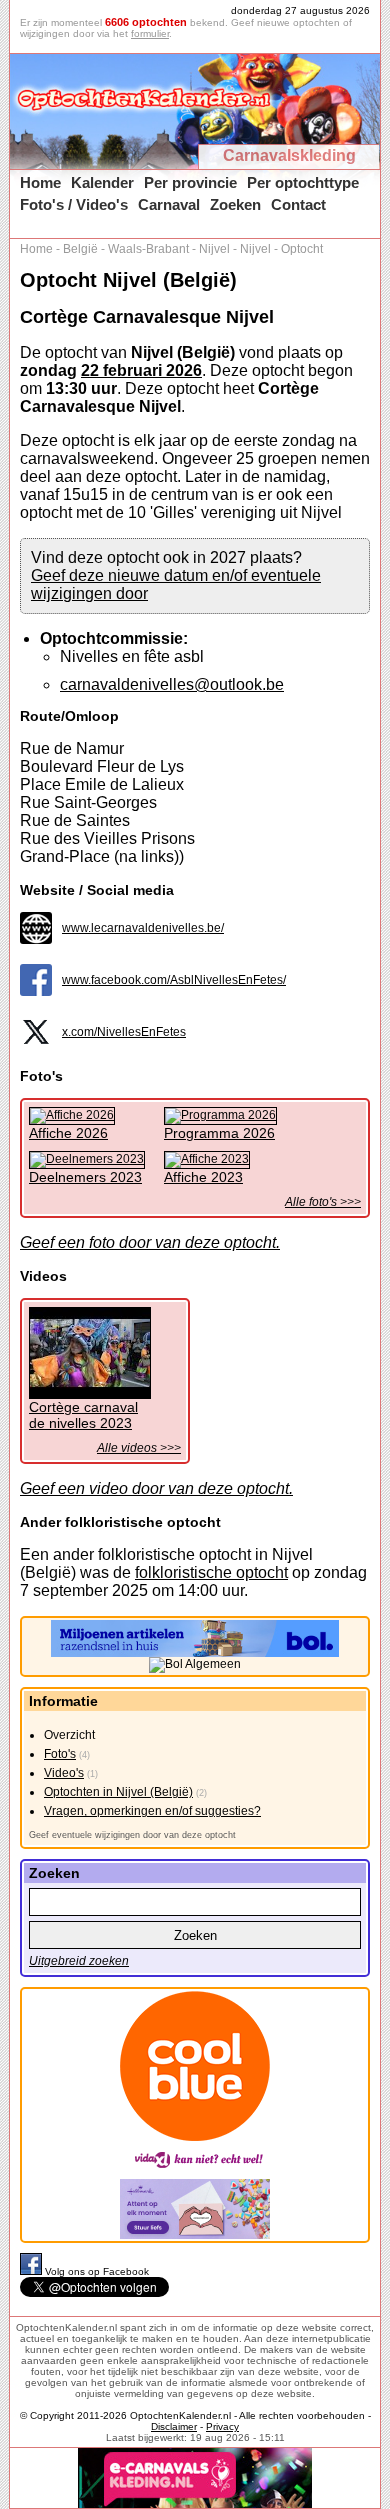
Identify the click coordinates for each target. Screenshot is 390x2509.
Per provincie (190, 182)
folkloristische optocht (211, 1572)
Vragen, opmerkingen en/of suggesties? (152, 1811)
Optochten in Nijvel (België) (118, 1792)
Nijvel (214, 249)
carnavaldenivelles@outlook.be (172, 684)
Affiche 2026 (68, 1133)
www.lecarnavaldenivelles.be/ (143, 928)
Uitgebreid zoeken (79, 1961)
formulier (150, 33)
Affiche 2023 (203, 1177)
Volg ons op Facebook (97, 2271)
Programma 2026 (219, 1133)
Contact (298, 204)
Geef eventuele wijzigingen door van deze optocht (132, 1835)
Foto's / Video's (74, 204)
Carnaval (169, 204)
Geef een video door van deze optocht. (156, 1488)
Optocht (302, 249)
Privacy (222, 2426)
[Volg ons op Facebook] (32, 2271)
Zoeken (235, 204)
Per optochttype (303, 182)
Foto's (60, 1754)
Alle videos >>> (139, 1448)
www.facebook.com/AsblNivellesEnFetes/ (174, 980)
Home (40, 182)
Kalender (102, 182)
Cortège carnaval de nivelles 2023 (83, 1415)
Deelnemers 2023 (85, 1177)
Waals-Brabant (148, 249)
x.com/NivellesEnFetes (124, 1032)
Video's (64, 1773)
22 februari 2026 (141, 370)
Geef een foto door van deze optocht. (150, 1242)
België (80, 249)
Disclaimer (174, 2426)
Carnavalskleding (289, 155)
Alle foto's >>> (323, 1202)
